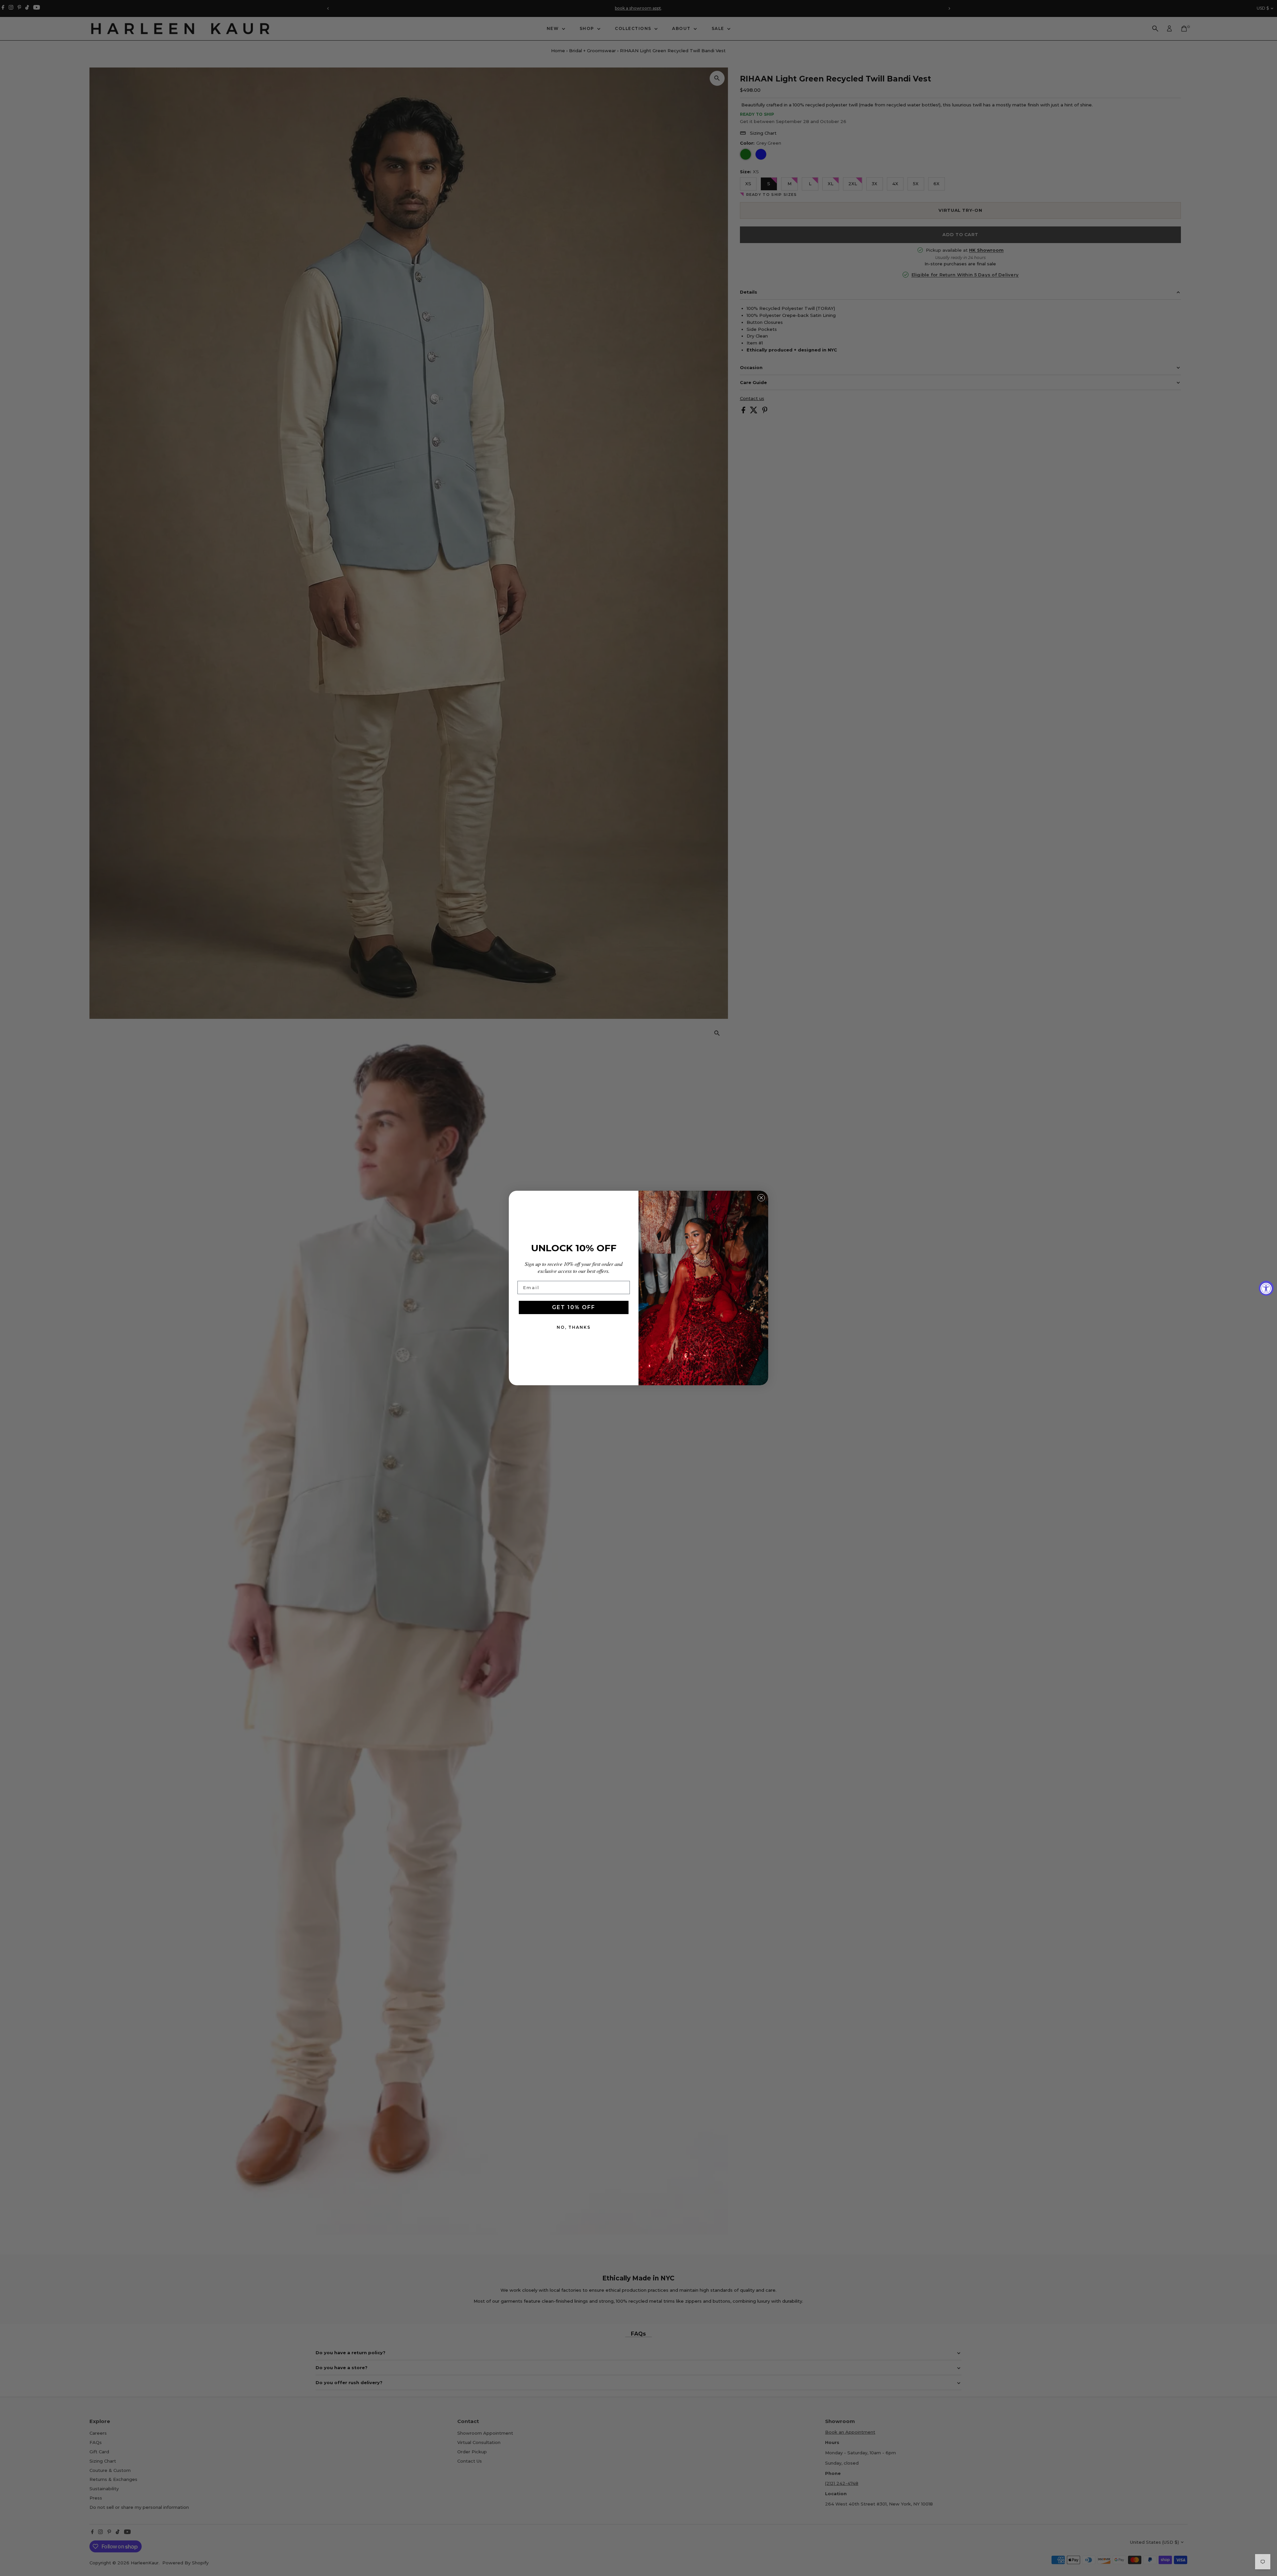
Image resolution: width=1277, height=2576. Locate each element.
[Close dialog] (761, 1198)
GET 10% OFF (574, 1307)
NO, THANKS (574, 1327)
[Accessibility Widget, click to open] (1266, 1288)
